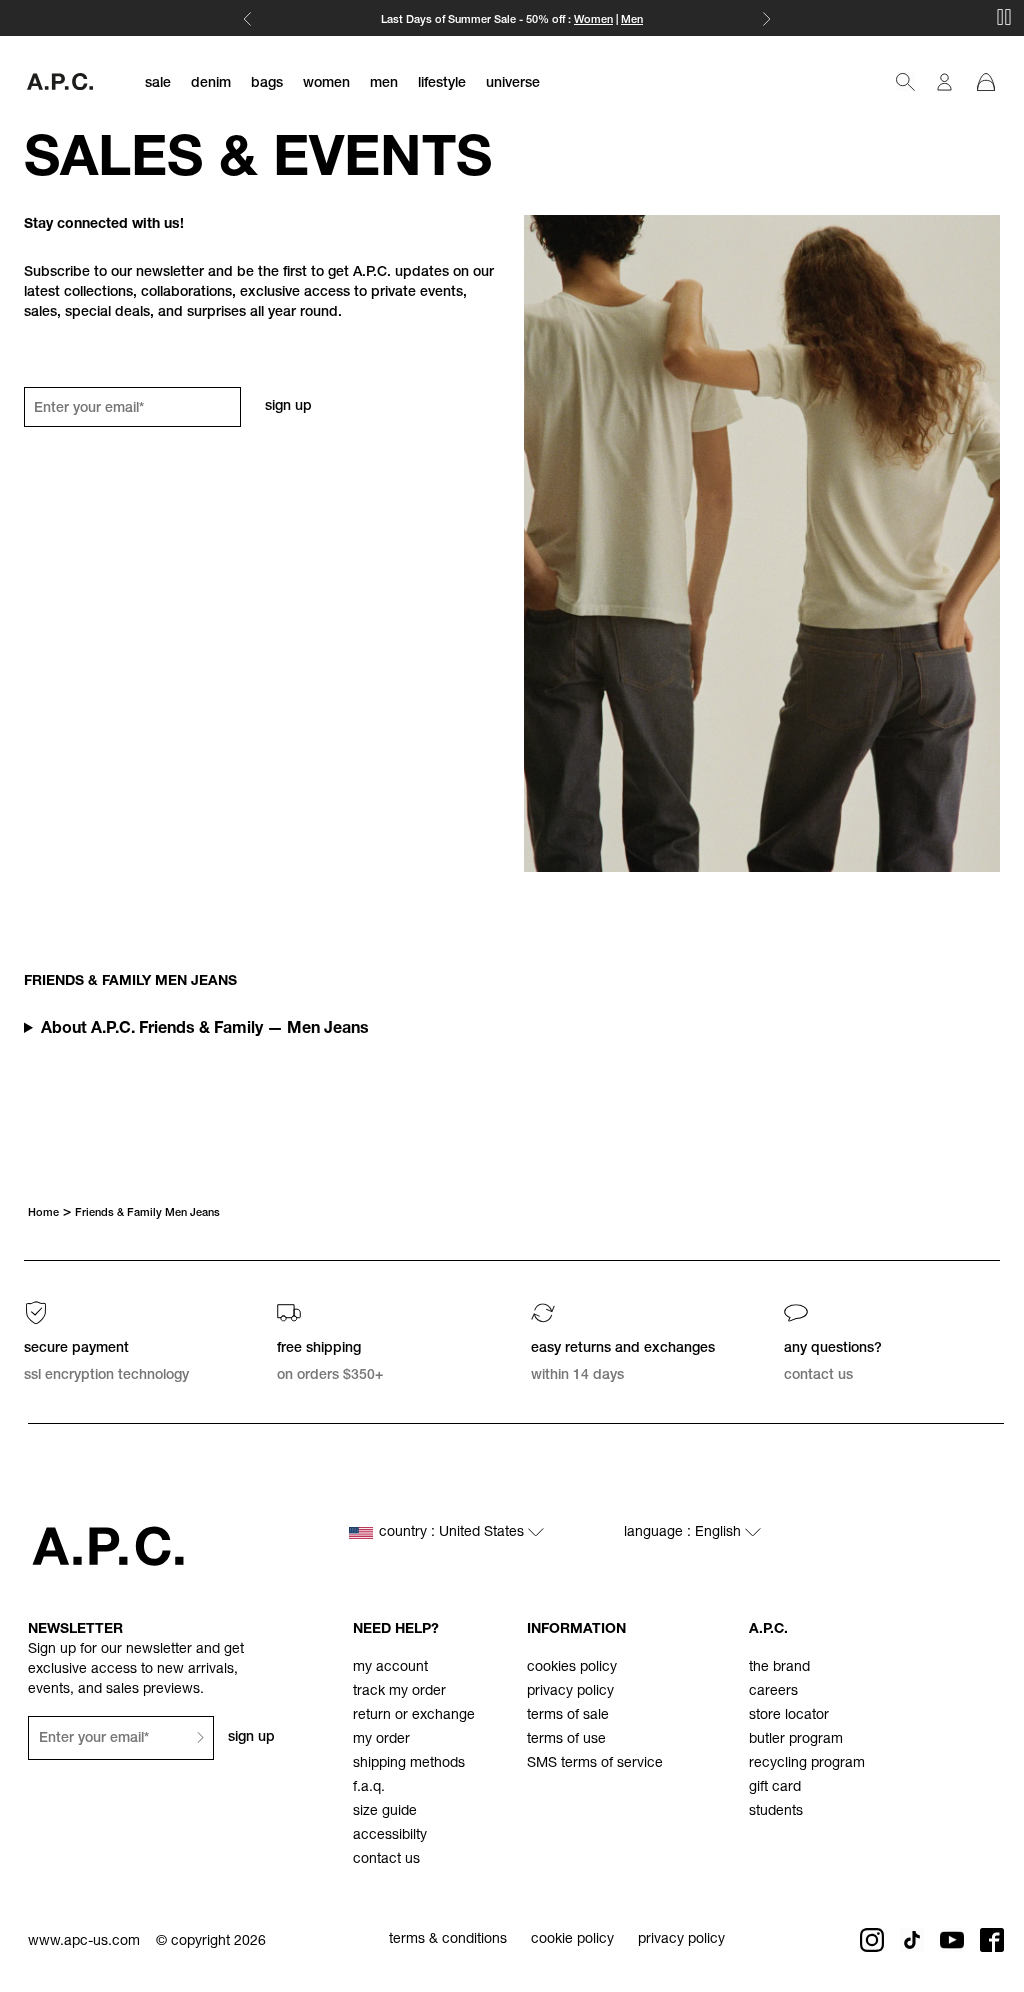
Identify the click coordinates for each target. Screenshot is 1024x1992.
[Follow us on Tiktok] (912, 1940)
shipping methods (409, 1764)
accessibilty (390, 1836)
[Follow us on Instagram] (872, 1940)
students (776, 1812)
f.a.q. (369, 1788)
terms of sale (568, 1716)
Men (632, 20)
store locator (789, 1716)
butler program (796, 1740)
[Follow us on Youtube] (952, 1940)
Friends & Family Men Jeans (147, 1213)
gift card (775, 1788)
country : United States (453, 1533)
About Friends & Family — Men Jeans (205, 1030)
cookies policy (572, 1668)
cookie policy (572, 1940)
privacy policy (570, 1692)
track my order (399, 1692)
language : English (684, 1533)
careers (773, 1692)
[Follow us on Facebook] (992, 1940)
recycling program (807, 1764)
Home (43, 1213)
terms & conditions (448, 1940)
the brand (779, 1668)
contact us (386, 1860)
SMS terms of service (595, 1764)
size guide (385, 1812)
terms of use (566, 1740)
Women (593, 20)
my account (390, 1668)
